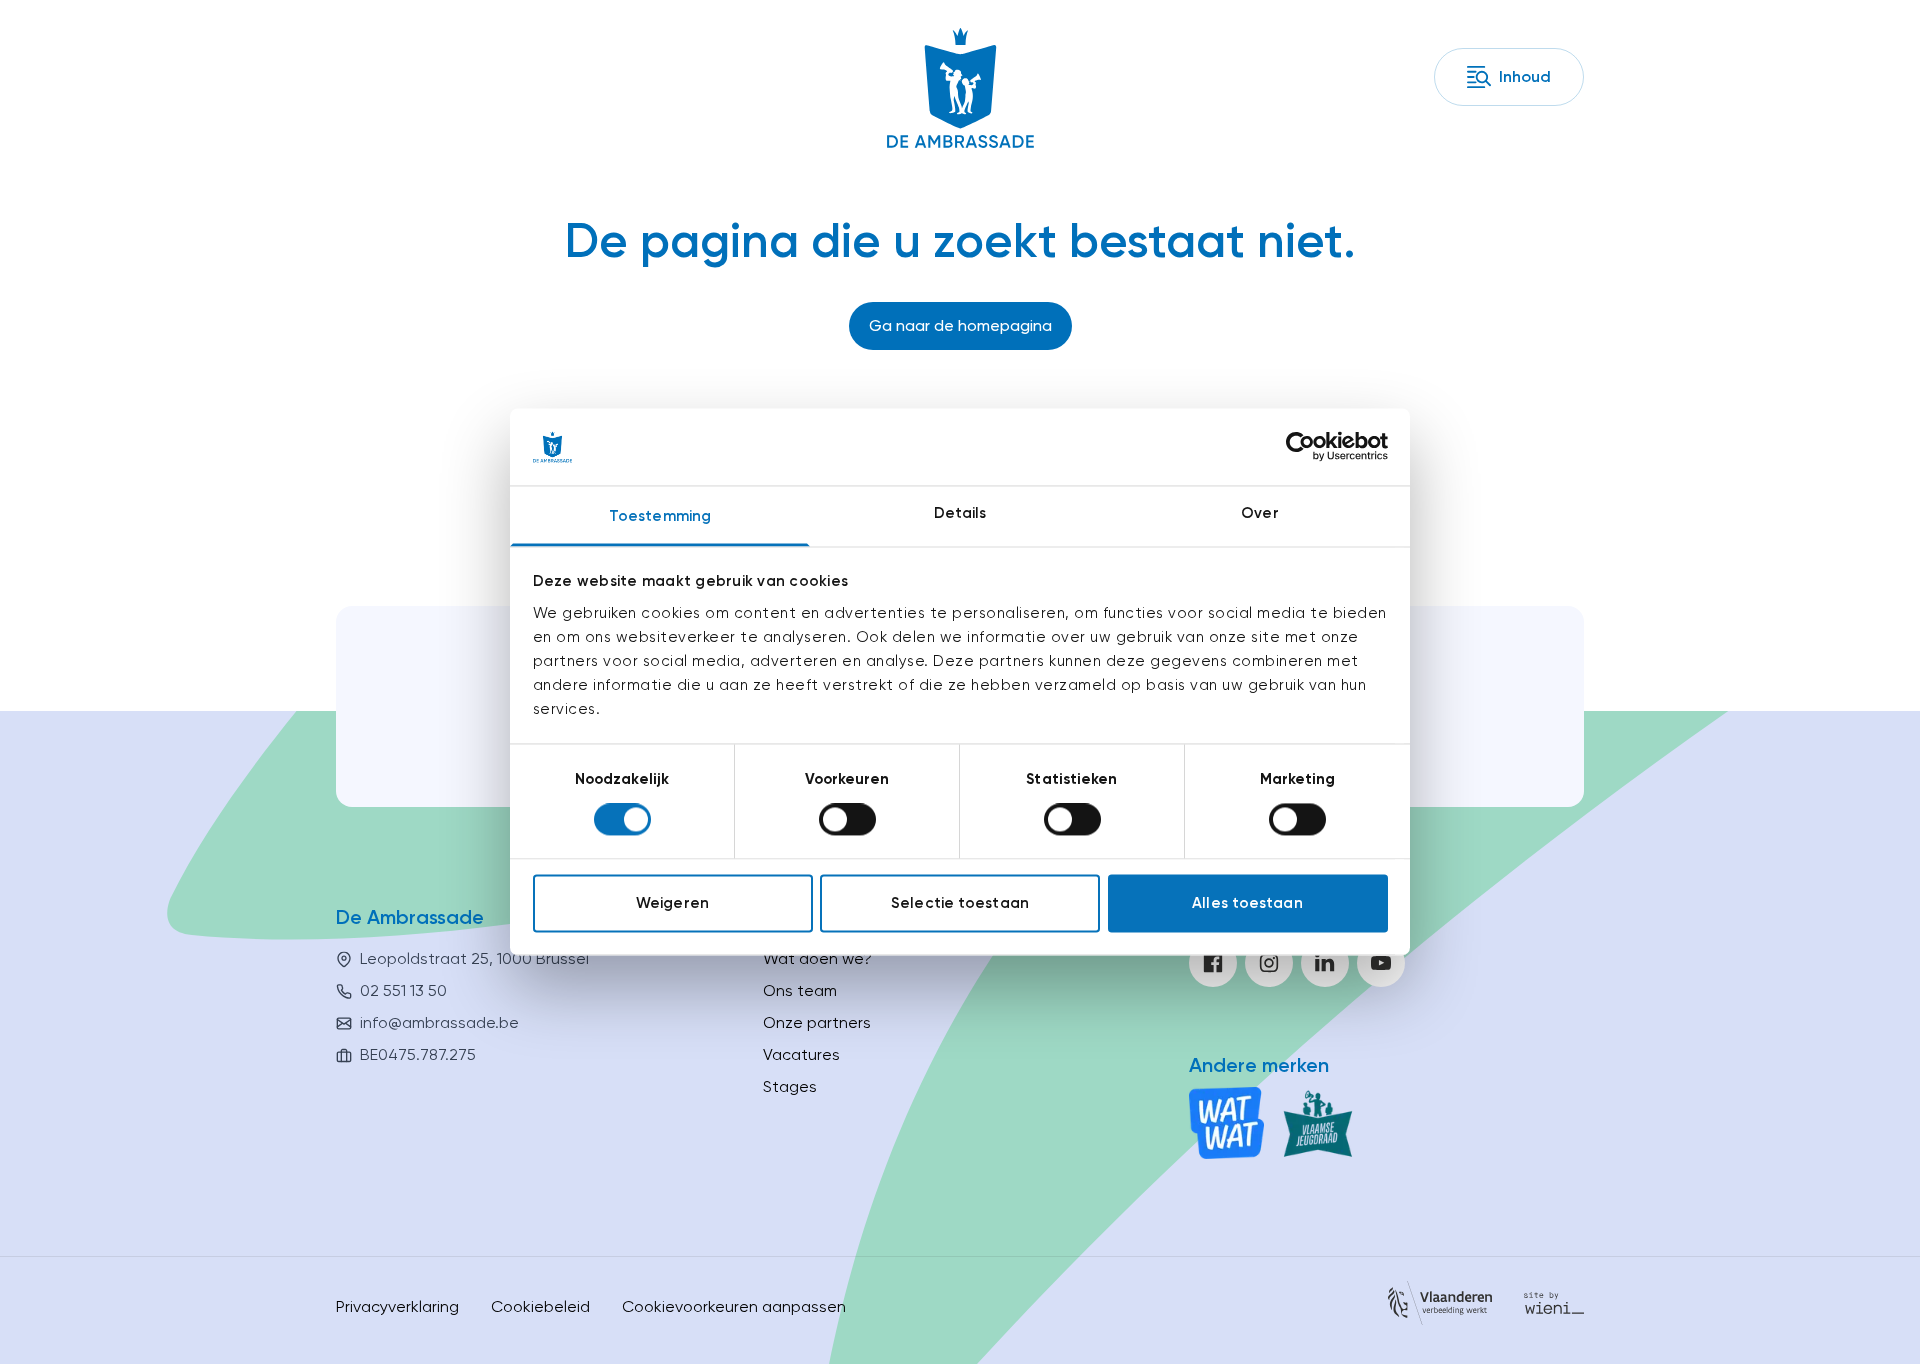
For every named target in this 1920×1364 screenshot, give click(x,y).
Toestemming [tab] (660, 516)
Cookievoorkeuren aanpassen (734, 1306)
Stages (790, 1086)
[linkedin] (1325, 963)
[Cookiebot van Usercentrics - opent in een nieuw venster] (1300, 447)
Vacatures (801, 1054)
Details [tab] (960, 513)
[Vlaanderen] (1440, 1306)
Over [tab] (1259, 513)
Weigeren (672, 903)
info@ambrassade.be (439, 1022)
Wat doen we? (817, 958)
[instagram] (1269, 963)
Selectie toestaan (960, 903)
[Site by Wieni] (1554, 1306)
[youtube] (1381, 963)
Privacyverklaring (397, 1306)
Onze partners (817, 1022)
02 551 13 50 (403, 990)
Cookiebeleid (540, 1306)
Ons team (800, 990)
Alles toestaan (1247, 903)
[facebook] (1213, 963)
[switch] (847, 820)
